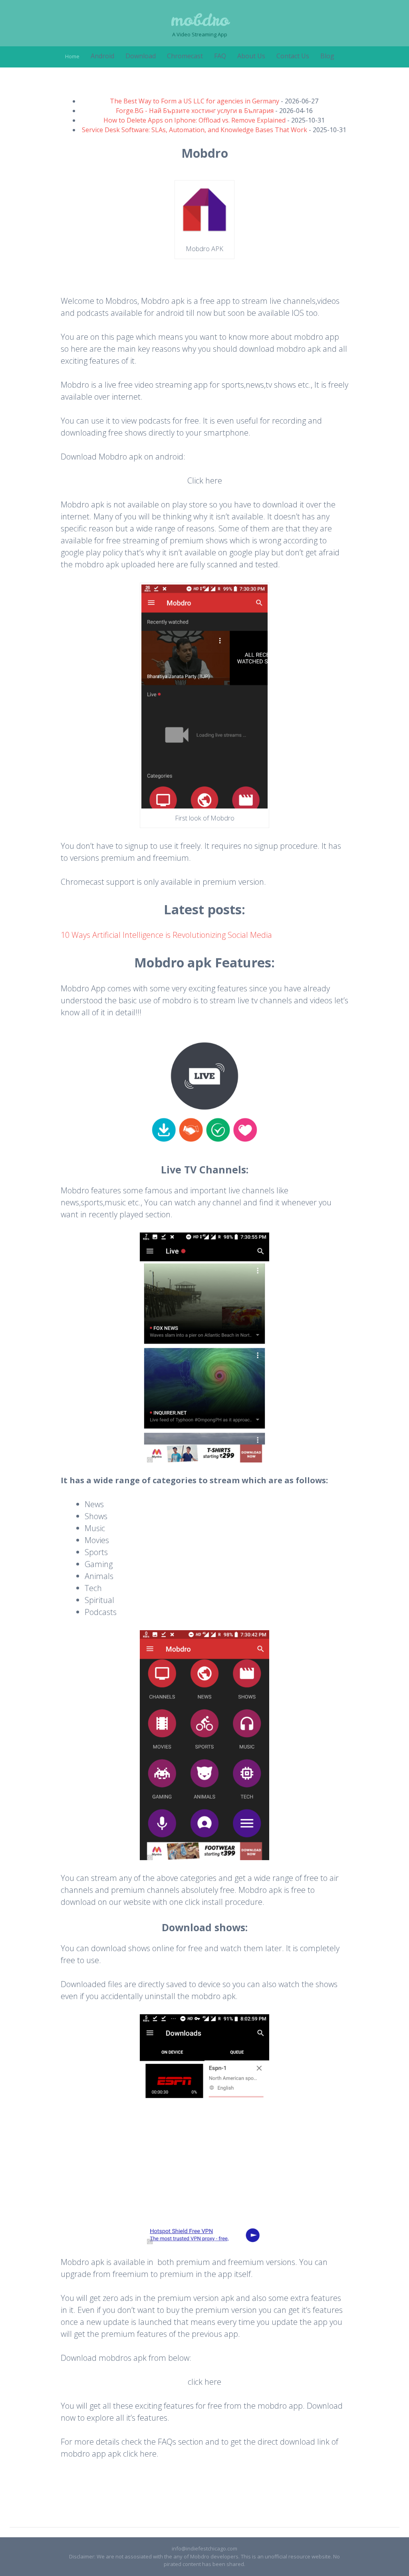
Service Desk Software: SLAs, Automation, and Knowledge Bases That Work (195, 130)
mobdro (200, 20)
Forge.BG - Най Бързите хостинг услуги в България (195, 111)
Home (72, 56)
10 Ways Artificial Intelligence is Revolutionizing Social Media (166, 935)
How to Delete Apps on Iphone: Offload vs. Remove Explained (195, 120)
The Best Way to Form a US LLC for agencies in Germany (195, 101)
